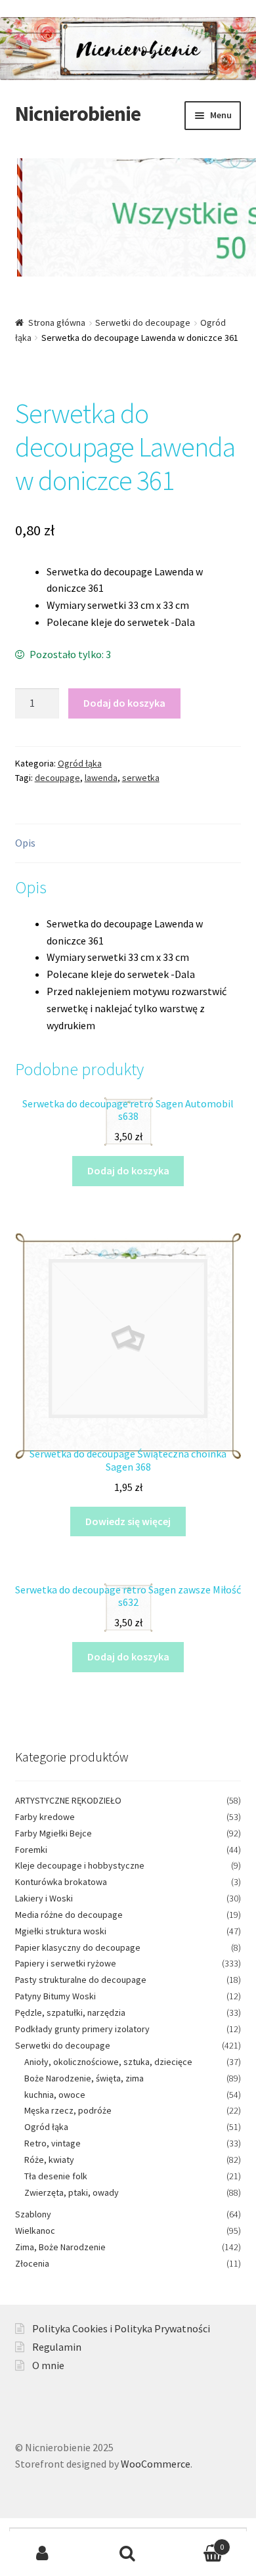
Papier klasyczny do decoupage (78, 1947)
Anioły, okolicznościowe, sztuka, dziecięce (108, 2062)
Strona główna (57, 322)
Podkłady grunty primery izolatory (82, 2029)
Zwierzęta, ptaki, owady (72, 2192)
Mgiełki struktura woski (61, 1931)
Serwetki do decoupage (143, 322)
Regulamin (57, 2347)
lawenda (101, 778)
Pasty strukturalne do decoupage (81, 1980)
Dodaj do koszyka (124, 703)
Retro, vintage (53, 2143)
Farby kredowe (45, 1817)
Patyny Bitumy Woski (55, 1996)
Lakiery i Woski (44, 1898)
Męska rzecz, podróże (68, 2110)
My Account (43, 2554)
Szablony (33, 2214)
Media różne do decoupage (69, 1915)
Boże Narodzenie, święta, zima (84, 2078)
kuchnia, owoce (55, 2095)
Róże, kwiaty (49, 2160)
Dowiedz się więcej (128, 1521)
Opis (25, 843)
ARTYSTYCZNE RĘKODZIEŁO (68, 1800)
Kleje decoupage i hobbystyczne (80, 1865)
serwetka (141, 778)
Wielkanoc (35, 2231)
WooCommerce (156, 2464)
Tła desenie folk (56, 2176)
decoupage (57, 778)
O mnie (48, 2365)
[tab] (128, 844)
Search (128, 2554)
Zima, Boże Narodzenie (60, 2247)
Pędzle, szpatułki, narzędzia (70, 2012)
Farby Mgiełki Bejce (53, 1833)
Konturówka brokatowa (61, 1882)
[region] (128, 227)
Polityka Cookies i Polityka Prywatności (121, 2328)
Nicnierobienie (78, 114)
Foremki (31, 1850)
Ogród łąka (80, 763)
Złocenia (32, 2263)
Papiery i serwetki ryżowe (66, 1963)
